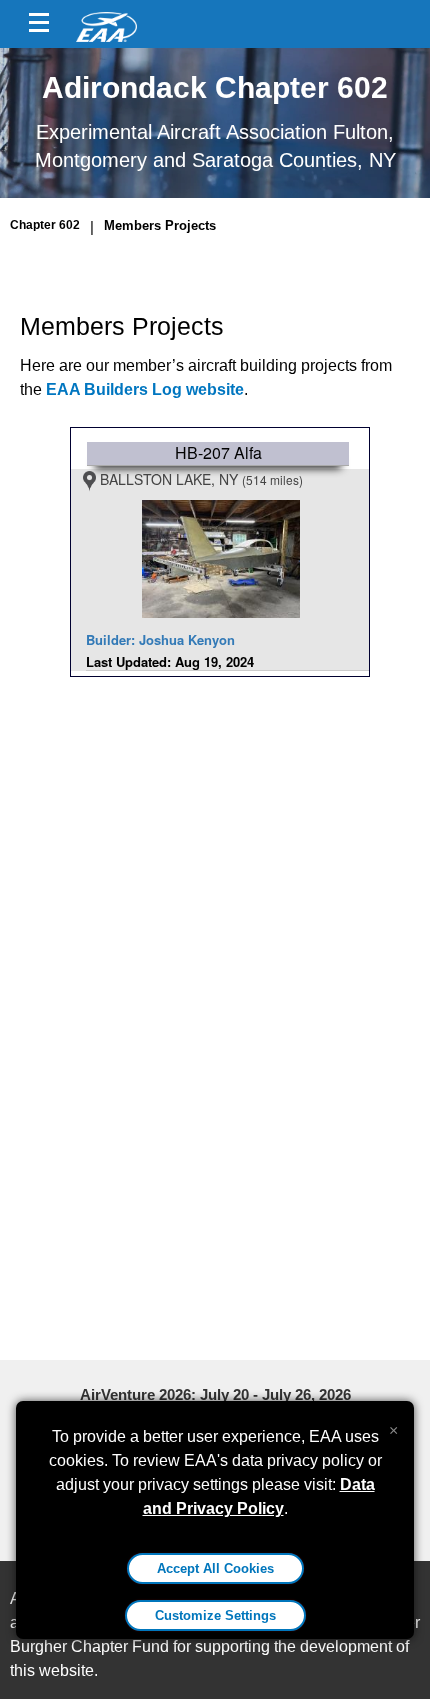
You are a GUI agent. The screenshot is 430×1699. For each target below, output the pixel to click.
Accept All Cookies (215, 1568)
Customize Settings (215, 1615)
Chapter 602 (45, 225)
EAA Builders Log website (145, 389)
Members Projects (160, 225)
